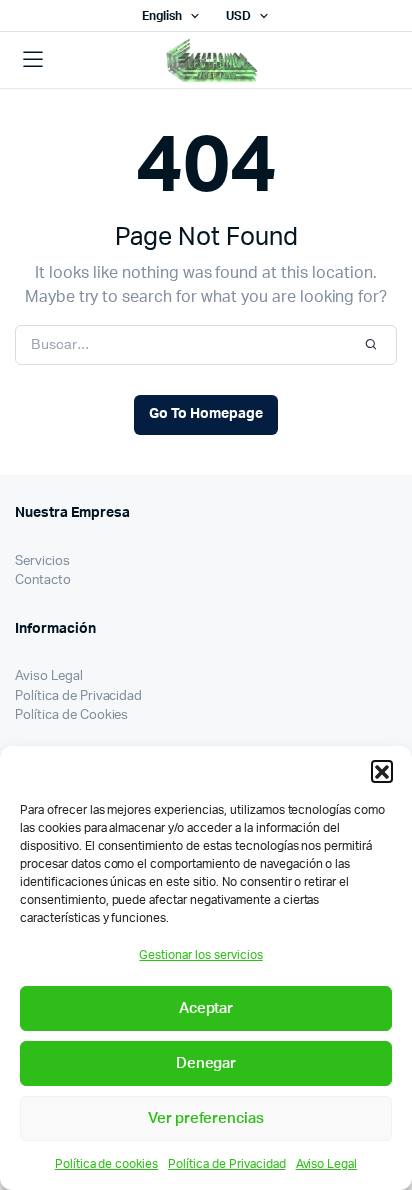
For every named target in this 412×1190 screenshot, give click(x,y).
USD (238, 16)
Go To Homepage (206, 414)
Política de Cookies (71, 715)
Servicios (42, 561)
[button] (382, 771)
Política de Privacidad (226, 1164)
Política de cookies (106, 1164)
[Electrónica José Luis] (233, 60)
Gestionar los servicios (200, 955)
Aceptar (206, 1008)
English (162, 16)
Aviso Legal (327, 1164)
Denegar (206, 1063)
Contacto (43, 580)
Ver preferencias (206, 1118)
